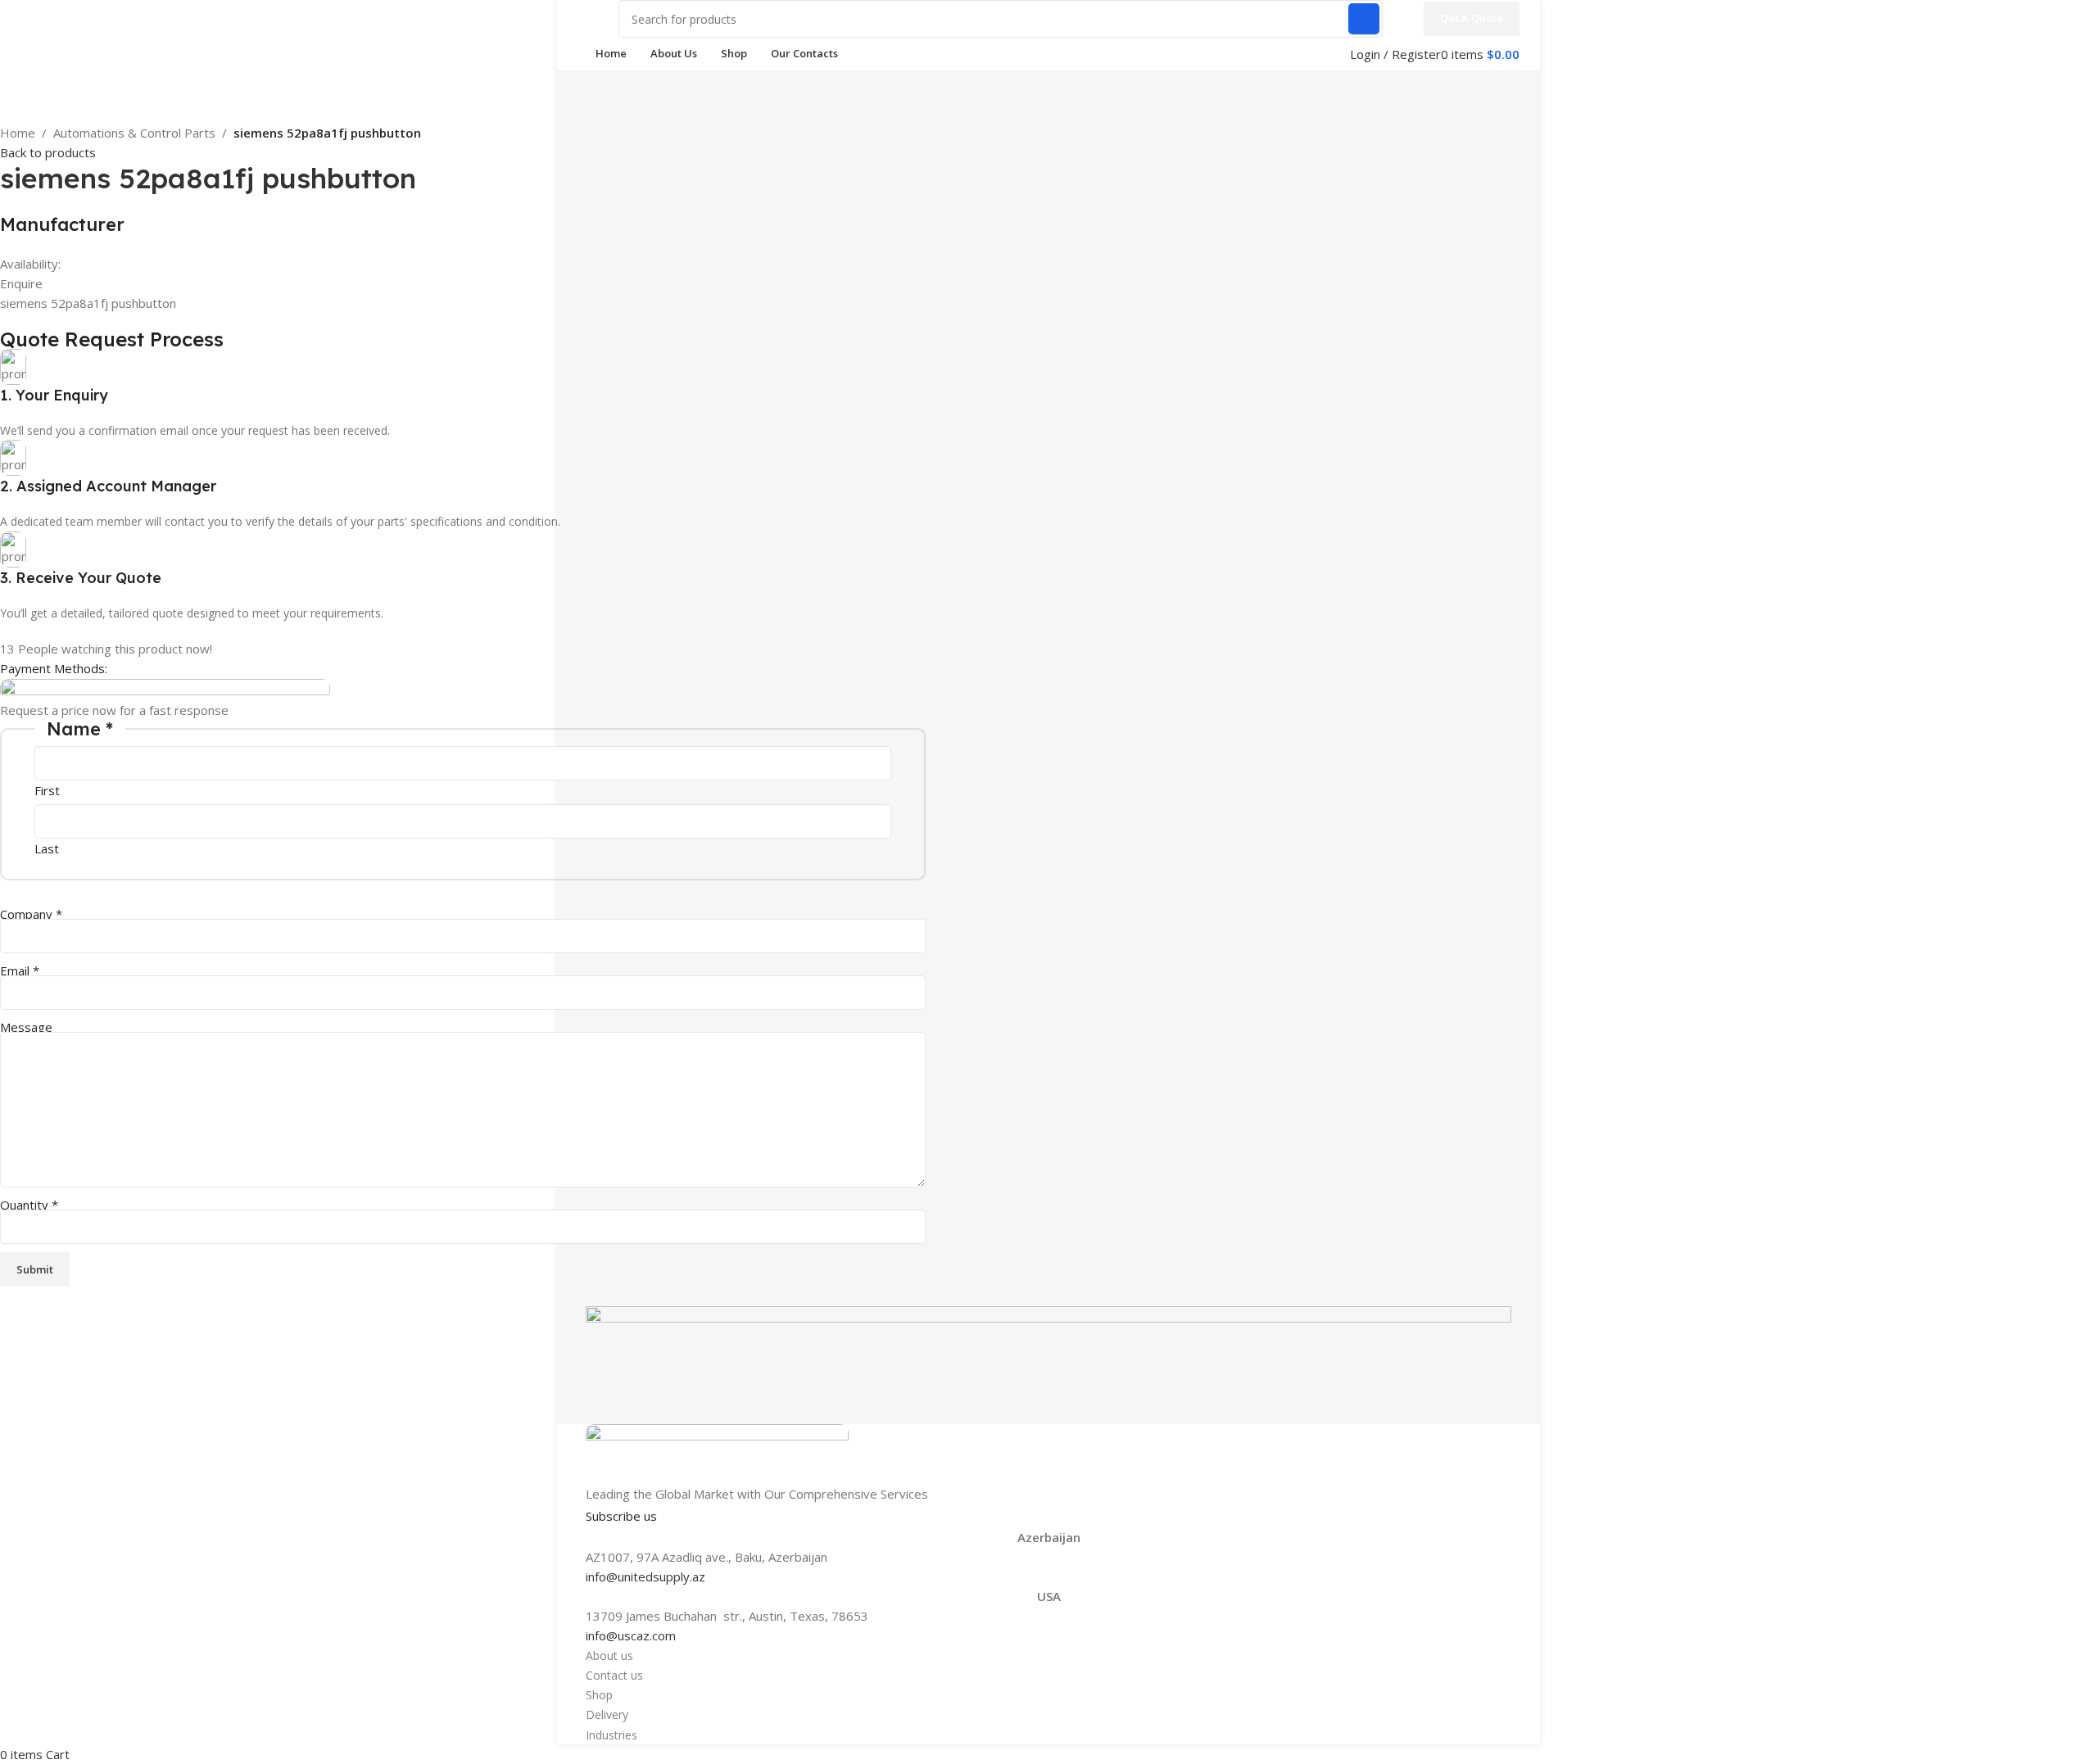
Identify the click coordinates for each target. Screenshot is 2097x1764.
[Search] (1364, 19)
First (47, 790)
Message (26, 1027)
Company (31, 914)
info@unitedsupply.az (645, 1576)
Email (20, 970)
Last (47, 848)
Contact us (614, 1675)
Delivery (607, 1714)
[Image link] (717, 1453)
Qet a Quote (1472, 18)
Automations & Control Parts (134, 133)
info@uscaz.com (631, 1635)
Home (18, 133)
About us (609, 1655)
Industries (611, 1735)
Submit (35, 1269)
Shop (599, 1695)
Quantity (29, 1205)
